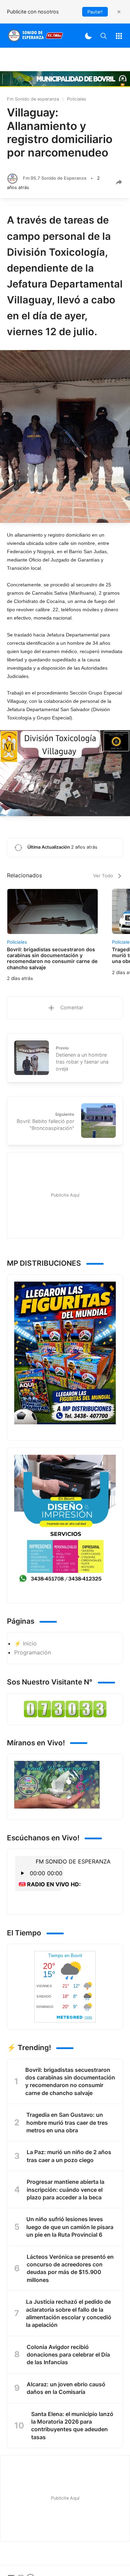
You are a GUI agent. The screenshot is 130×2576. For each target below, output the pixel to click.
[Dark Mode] (88, 36)
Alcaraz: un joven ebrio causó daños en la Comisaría (66, 2388)
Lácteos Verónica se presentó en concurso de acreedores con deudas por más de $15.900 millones (70, 2268)
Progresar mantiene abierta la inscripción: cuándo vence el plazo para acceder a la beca (66, 2190)
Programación (33, 1652)
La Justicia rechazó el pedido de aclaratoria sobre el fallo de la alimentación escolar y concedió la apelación (69, 2313)
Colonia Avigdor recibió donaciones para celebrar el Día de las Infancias (68, 2355)
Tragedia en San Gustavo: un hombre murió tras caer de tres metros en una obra (67, 2122)
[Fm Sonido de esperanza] (35, 36)
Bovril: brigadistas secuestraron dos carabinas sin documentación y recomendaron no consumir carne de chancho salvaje (70, 2081)
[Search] (104, 36)
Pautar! (95, 12)
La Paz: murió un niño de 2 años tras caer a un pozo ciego (69, 2156)
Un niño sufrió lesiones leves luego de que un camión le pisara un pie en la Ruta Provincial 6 (70, 2227)
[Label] (119, 36)
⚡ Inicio (25, 1643)
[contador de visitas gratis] (65, 1709)
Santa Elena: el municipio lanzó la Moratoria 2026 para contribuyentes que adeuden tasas (72, 2426)
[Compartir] (119, 182)
